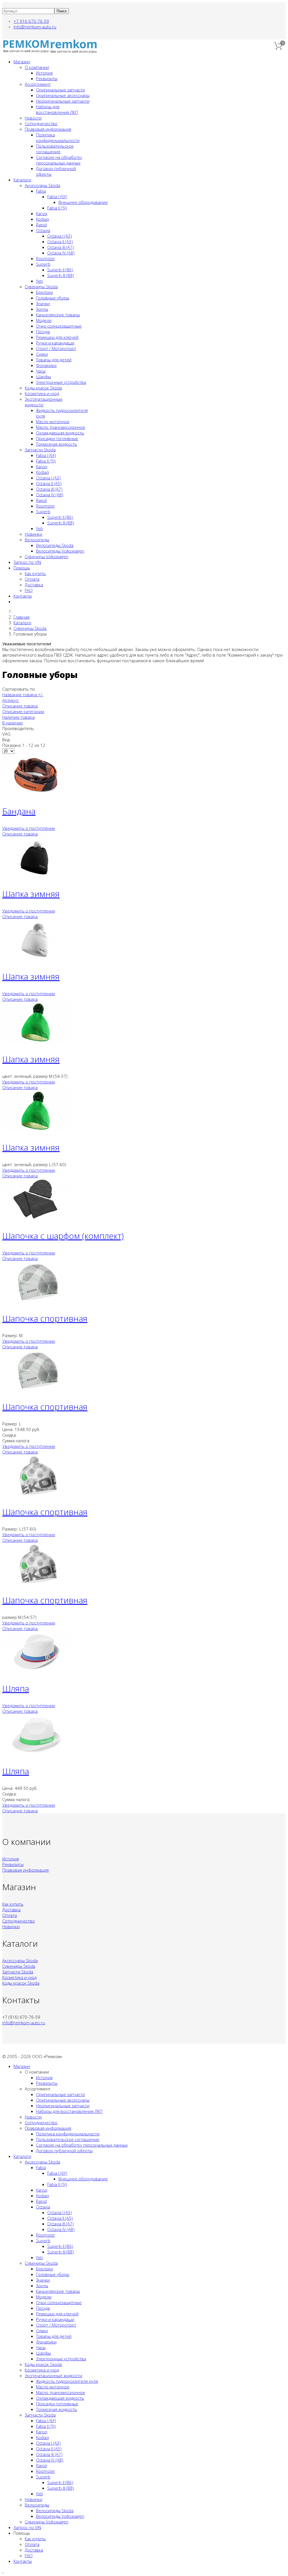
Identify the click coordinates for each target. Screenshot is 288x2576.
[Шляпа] (36, 1671)
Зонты (42, 309)
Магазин (22, 62)
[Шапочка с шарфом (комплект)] (36, 1219)
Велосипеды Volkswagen (60, 551)
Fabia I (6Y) (57, 197)
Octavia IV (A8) (61, 253)
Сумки (42, 354)
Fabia (41, 191)
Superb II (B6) (60, 270)
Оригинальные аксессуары (63, 95)
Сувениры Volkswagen (47, 556)
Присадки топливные (57, 438)
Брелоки (44, 292)
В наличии (13, 723)
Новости (33, 118)
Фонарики (46, 365)
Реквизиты (47, 78)
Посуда (43, 332)
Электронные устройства (61, 382)
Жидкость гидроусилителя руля (67, 2381)
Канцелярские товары (58, 315)
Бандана (19, 811)
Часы (41, 371)
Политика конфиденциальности (58, 138)
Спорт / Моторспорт (56, 348)
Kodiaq (42, 219)
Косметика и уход (42, 393)
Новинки (33, 534)
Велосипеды (37, 540)
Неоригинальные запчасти (63, 101)
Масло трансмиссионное (61, 427)
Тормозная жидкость (57, 444)
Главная (22, 617)
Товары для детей (54, 360)
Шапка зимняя (31, 894)
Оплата (32, 579)
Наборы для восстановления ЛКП (57, 109)
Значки (43, 303)
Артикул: (11, 700)
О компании (37, 67)
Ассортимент (38, 84)
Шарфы (43, 377)
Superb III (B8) (61, 275)
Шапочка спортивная (45, 1318)
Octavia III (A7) (60, 247)
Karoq (42, 213)
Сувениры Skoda (41, 287)
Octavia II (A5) (60, 242)
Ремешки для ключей (57, 337)
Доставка (34, 585)
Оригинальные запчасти (60, 90)
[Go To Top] (3, 2571)
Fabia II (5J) (57, 208)
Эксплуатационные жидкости (53, 2376)
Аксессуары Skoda (42, 185)
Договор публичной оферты (64, 2151)
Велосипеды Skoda (55, 545)
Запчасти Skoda (40, 450)
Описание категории (23, 711)
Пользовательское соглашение (55, 149)
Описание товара (20, 706)
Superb (43, 264)
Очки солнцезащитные (59, 326)
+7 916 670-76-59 (31, 21)
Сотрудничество (41, 123)
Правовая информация (48, 129)
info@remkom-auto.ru (35, 27)
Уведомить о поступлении (29, 828)
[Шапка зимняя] (36, 877)
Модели (44, 320)
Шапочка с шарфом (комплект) (63, 1236)
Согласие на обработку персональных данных (59, 160)
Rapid (41, 225)
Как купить (35, 573)
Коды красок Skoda (43, 388)
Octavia (43, 230)
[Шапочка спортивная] (36, 1301)
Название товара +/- (23, 695)
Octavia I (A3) (60, 236)
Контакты (23, 596)
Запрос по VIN (27, 562)
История (44, 73)
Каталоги (22, 180)
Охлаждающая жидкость (60, 433)
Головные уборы (53, 298)
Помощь (22, 568)
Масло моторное (53, 422)
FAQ (29, 590)
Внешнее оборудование (83, 202)
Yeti (39, 281)
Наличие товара (18, 717)
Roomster (46, 258)
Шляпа (16, 1688)
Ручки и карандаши (55, 343)
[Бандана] (36, 794)
